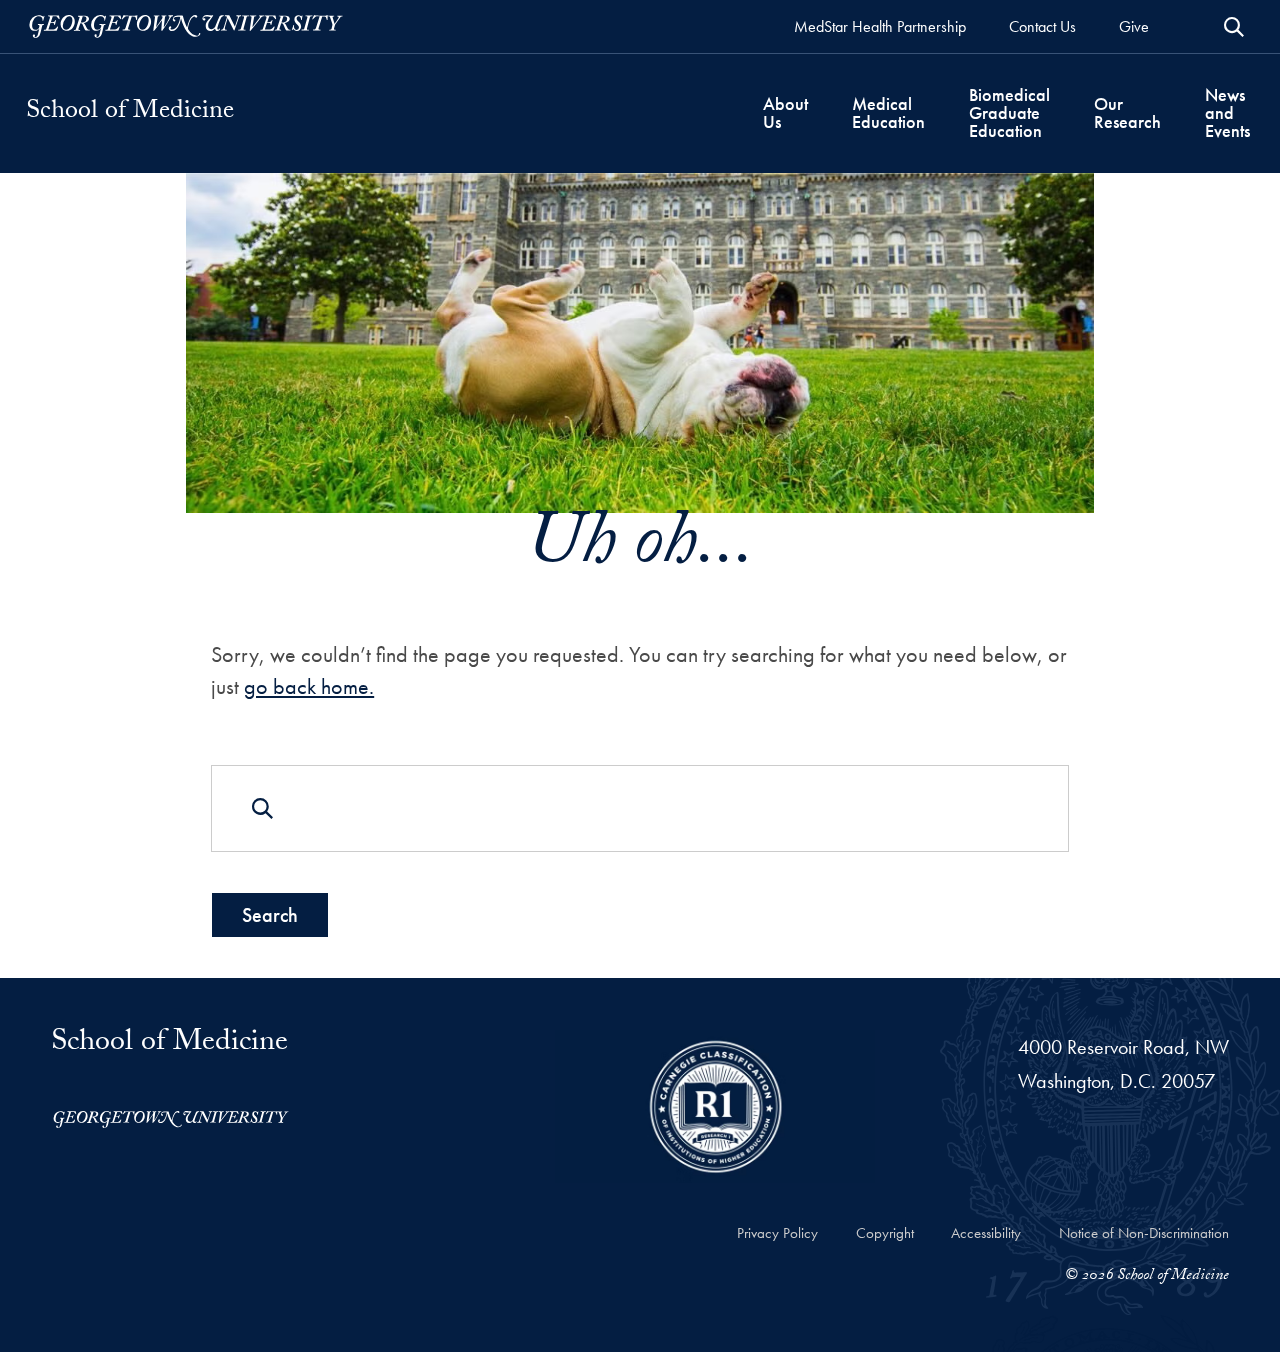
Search (270, 915)
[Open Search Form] (1234, 27)
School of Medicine (130, 113)
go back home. (309, 686)
